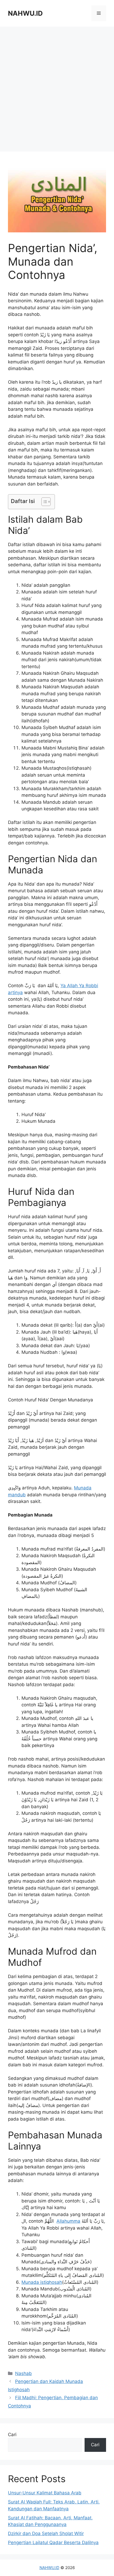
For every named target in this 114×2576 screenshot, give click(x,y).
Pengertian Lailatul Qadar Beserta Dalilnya (53, 2543)
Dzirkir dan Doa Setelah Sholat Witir (46, 2533)
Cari (12, 2435)
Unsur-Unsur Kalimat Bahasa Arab (45, 2493)
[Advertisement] (57, 89)
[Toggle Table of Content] (43, 502)
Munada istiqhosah (42, 2282)
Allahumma (68, 2221)
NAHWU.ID (25, 13)
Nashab (23, 2373)
